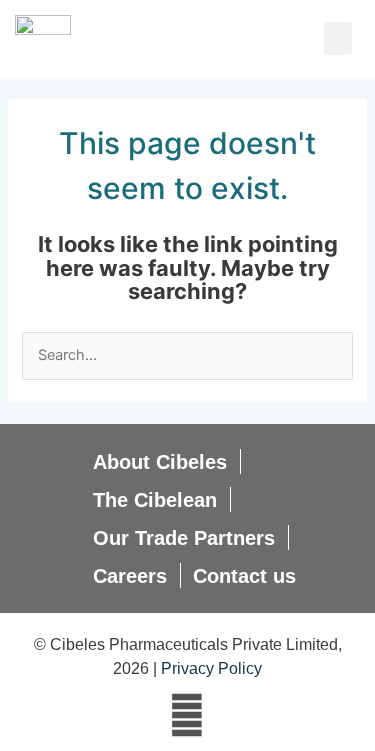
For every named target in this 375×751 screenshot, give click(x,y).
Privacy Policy (211, 668)
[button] (338, 38)
